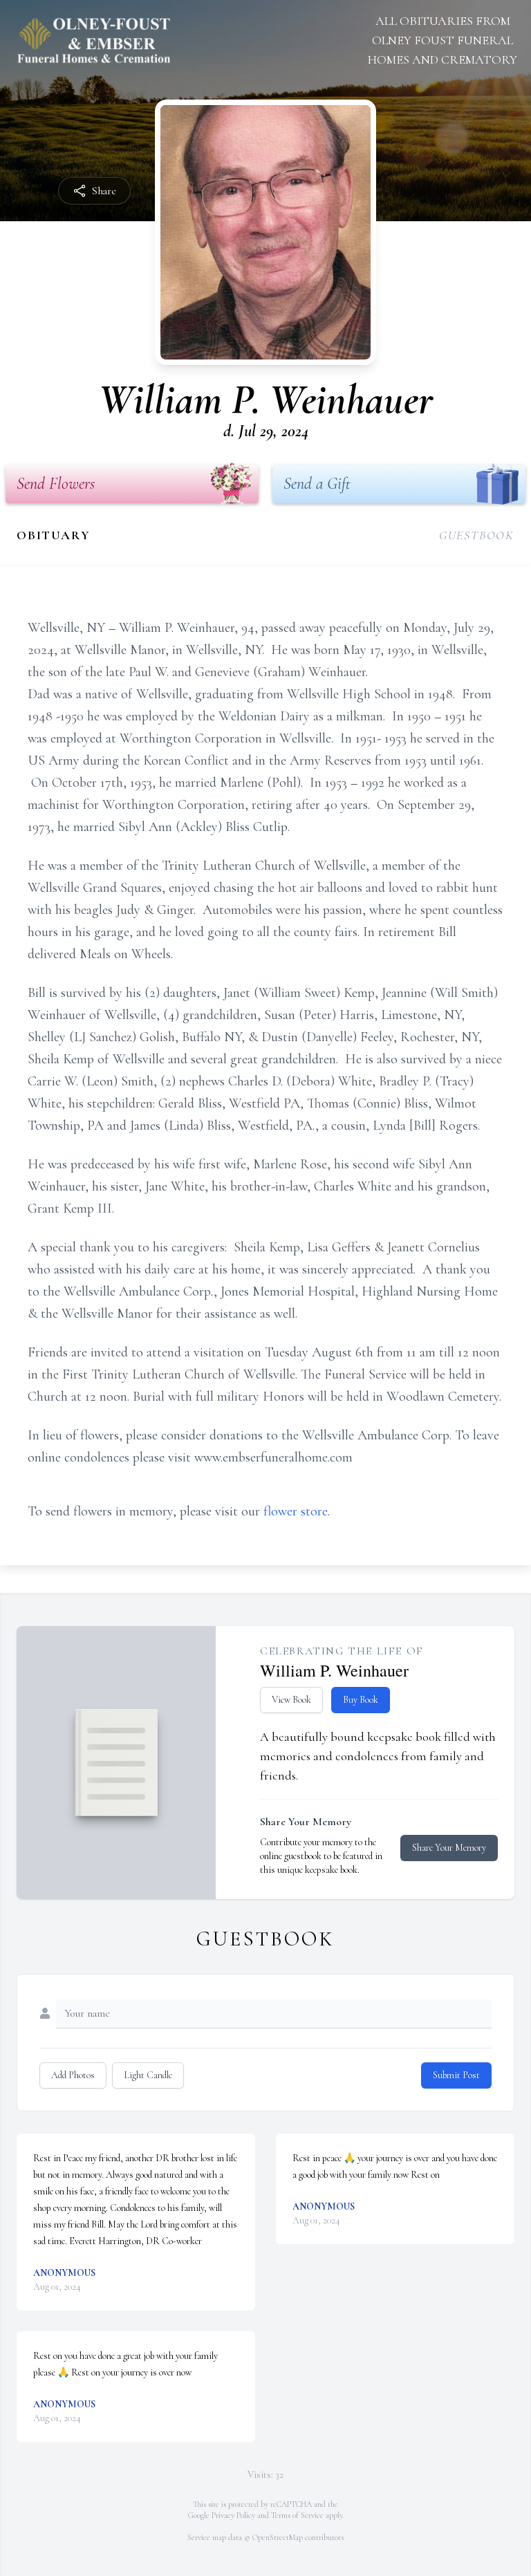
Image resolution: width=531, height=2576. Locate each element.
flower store (296, 1511)
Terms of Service (297, 2515)
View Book (291, 1700)
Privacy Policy (233, 2515)
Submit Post (456, 2075)
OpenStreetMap (278, 2537)
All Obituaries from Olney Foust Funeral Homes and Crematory (442, 40)
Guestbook (477, 535)
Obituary (53, 535)
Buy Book (361, 1700)
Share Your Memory (449, 1848)
